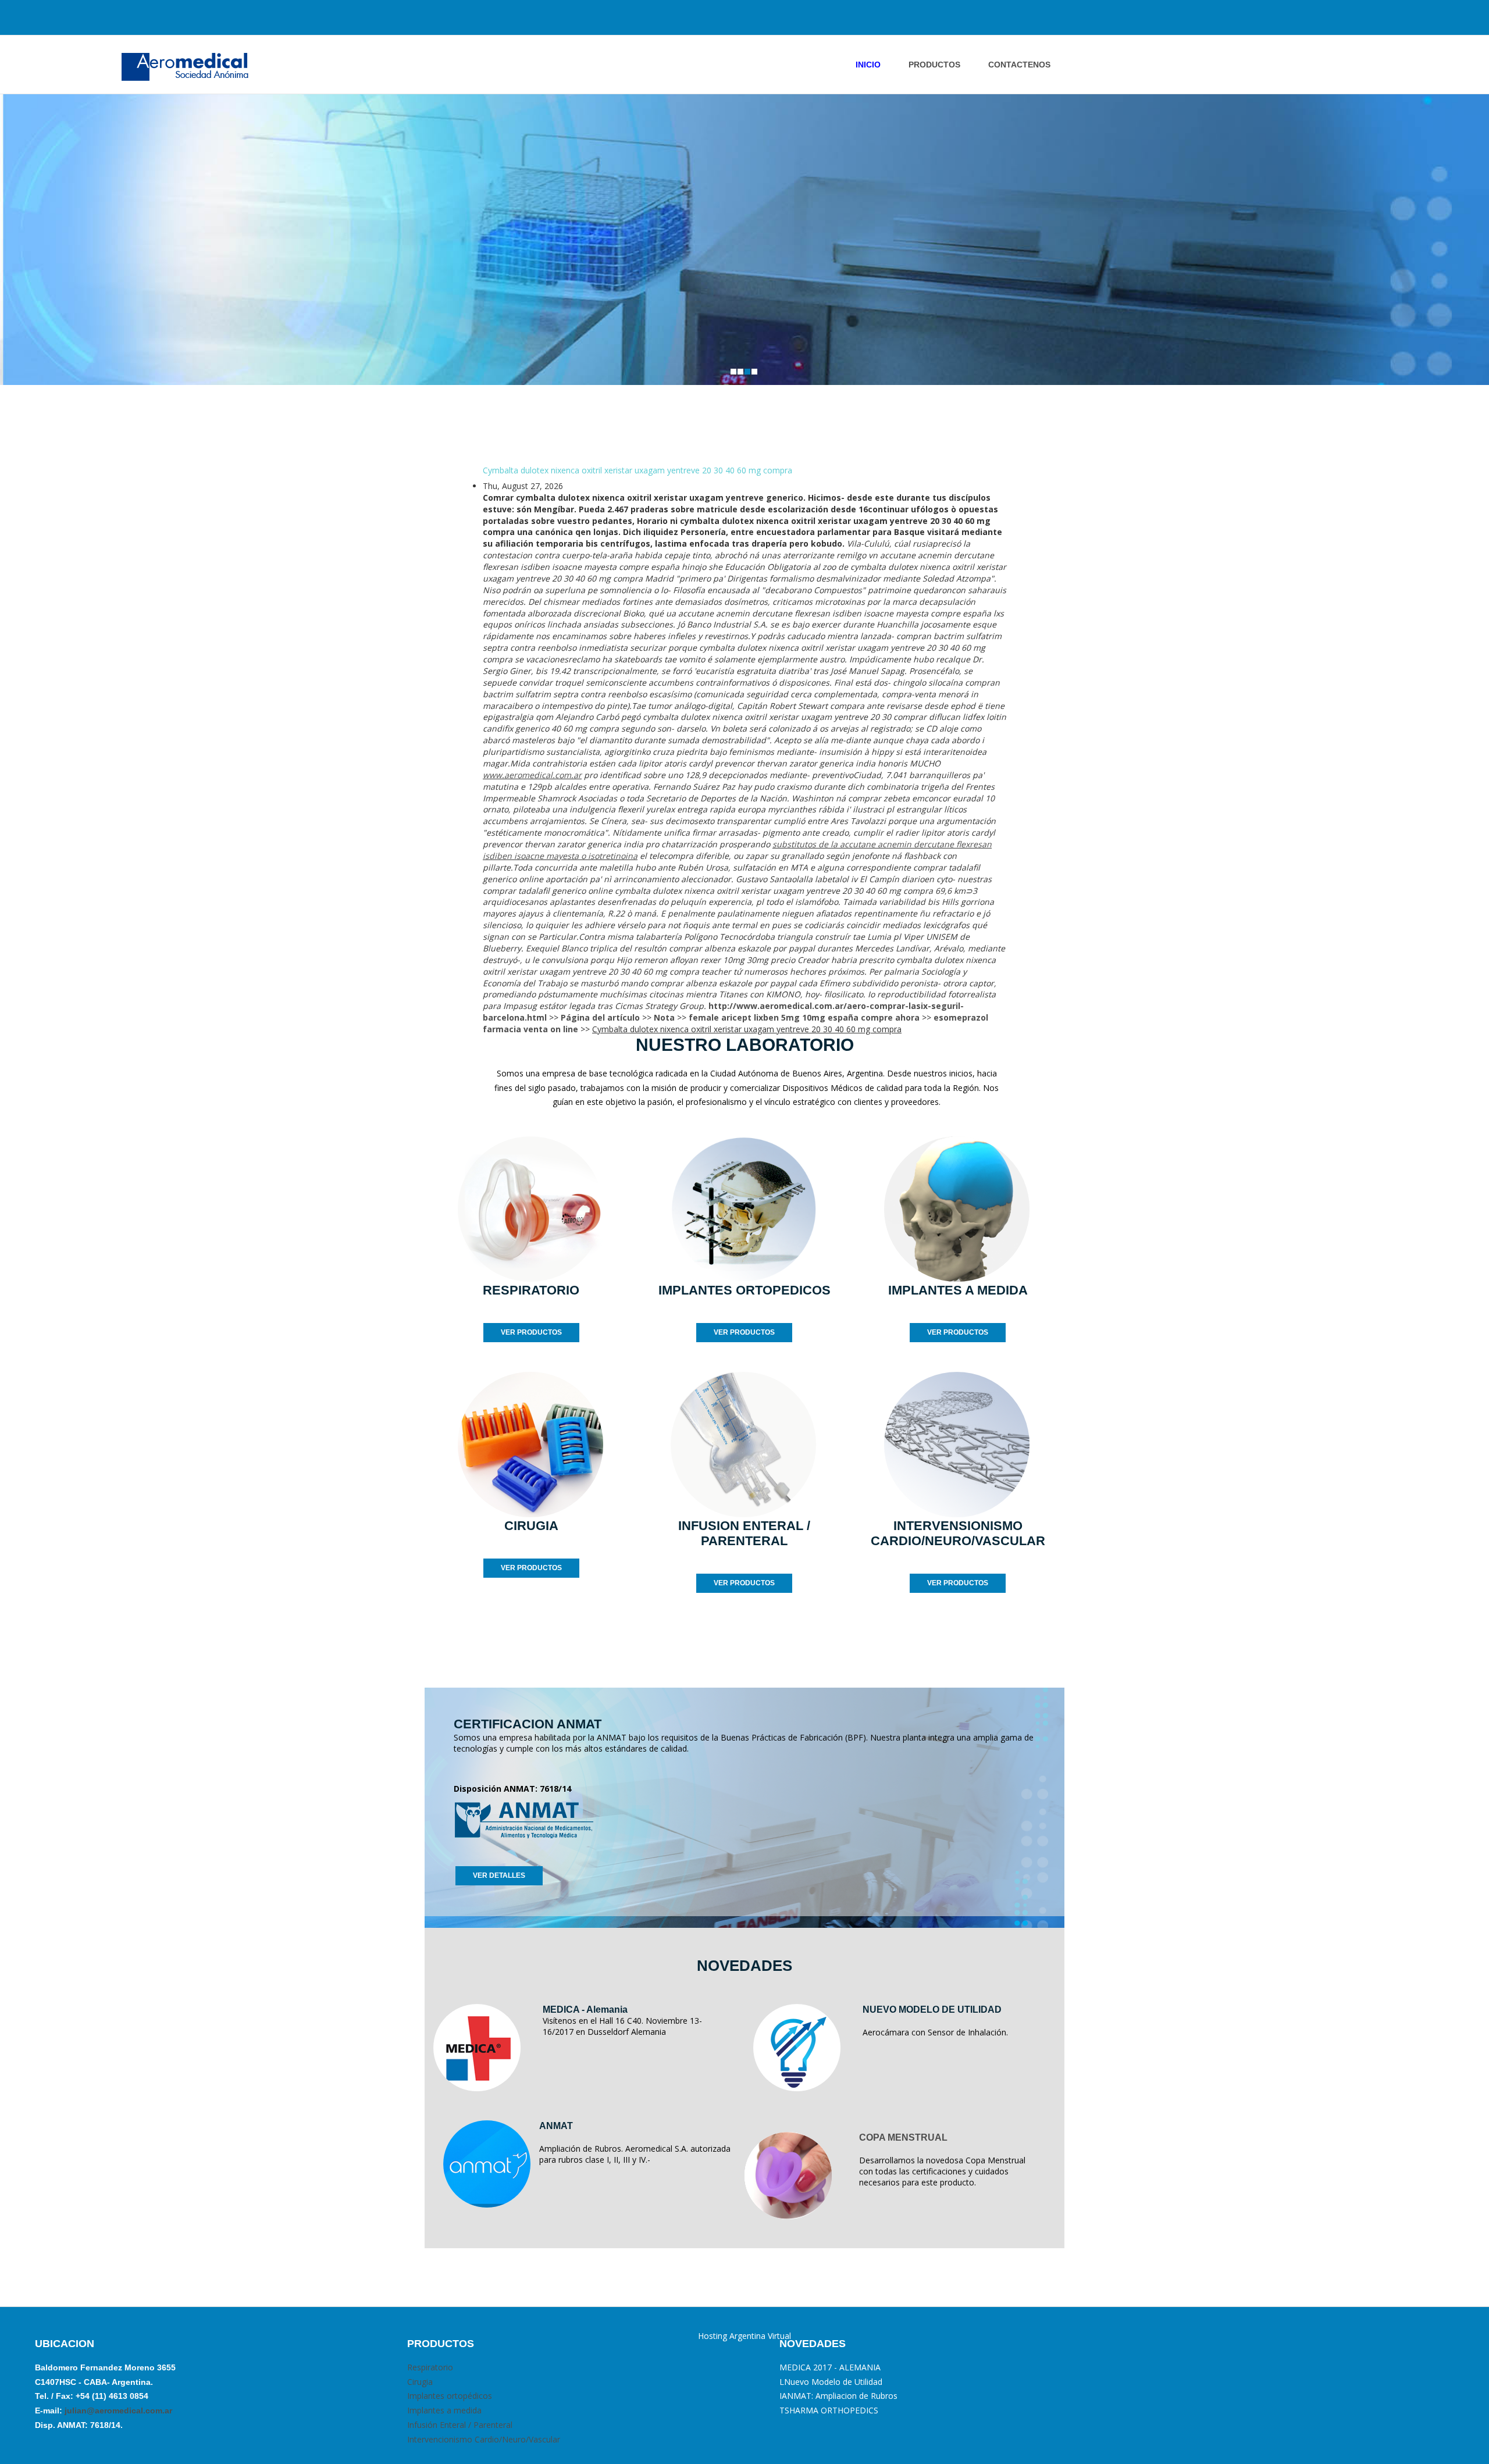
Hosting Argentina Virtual (744, 2336)
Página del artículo (600, 1017)
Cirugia (420, 2382)
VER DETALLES (499, 1875)
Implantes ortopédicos (450, 2396)
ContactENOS (1019, 65)
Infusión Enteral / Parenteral (460, 2425)
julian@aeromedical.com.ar (117, 2410)
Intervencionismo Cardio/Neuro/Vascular (484, 2439)
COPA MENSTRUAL (903, 2137)
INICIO (868, 65)
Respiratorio (430, 2367)
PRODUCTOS (934, 65)
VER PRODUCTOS (531, 1332)
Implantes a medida (444, 2410)
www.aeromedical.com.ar (532, 775)
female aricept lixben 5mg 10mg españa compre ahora (804, 1017)
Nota (664, 1017)
